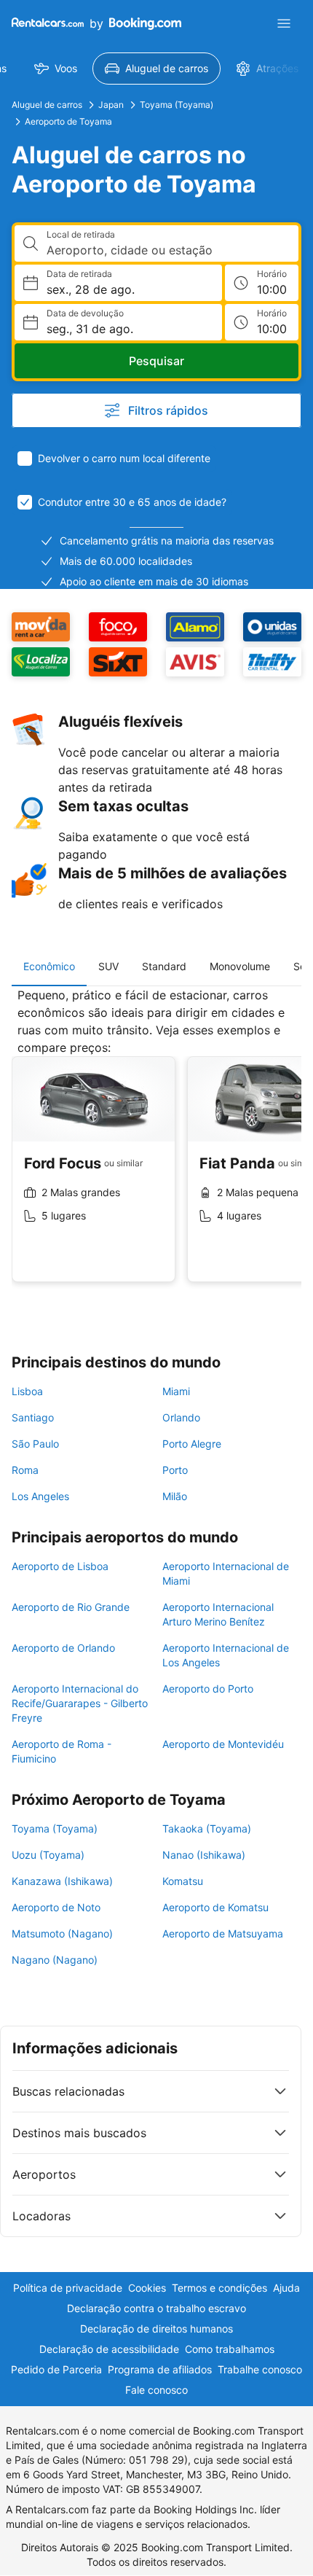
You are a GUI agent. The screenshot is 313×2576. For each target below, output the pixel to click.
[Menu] (284, 23)
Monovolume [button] (240, 966)
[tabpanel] (156, 1146)
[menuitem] (56, 69)
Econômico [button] (49, 966)
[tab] (49, 967)
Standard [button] (164, 966)
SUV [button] (108, 966)
